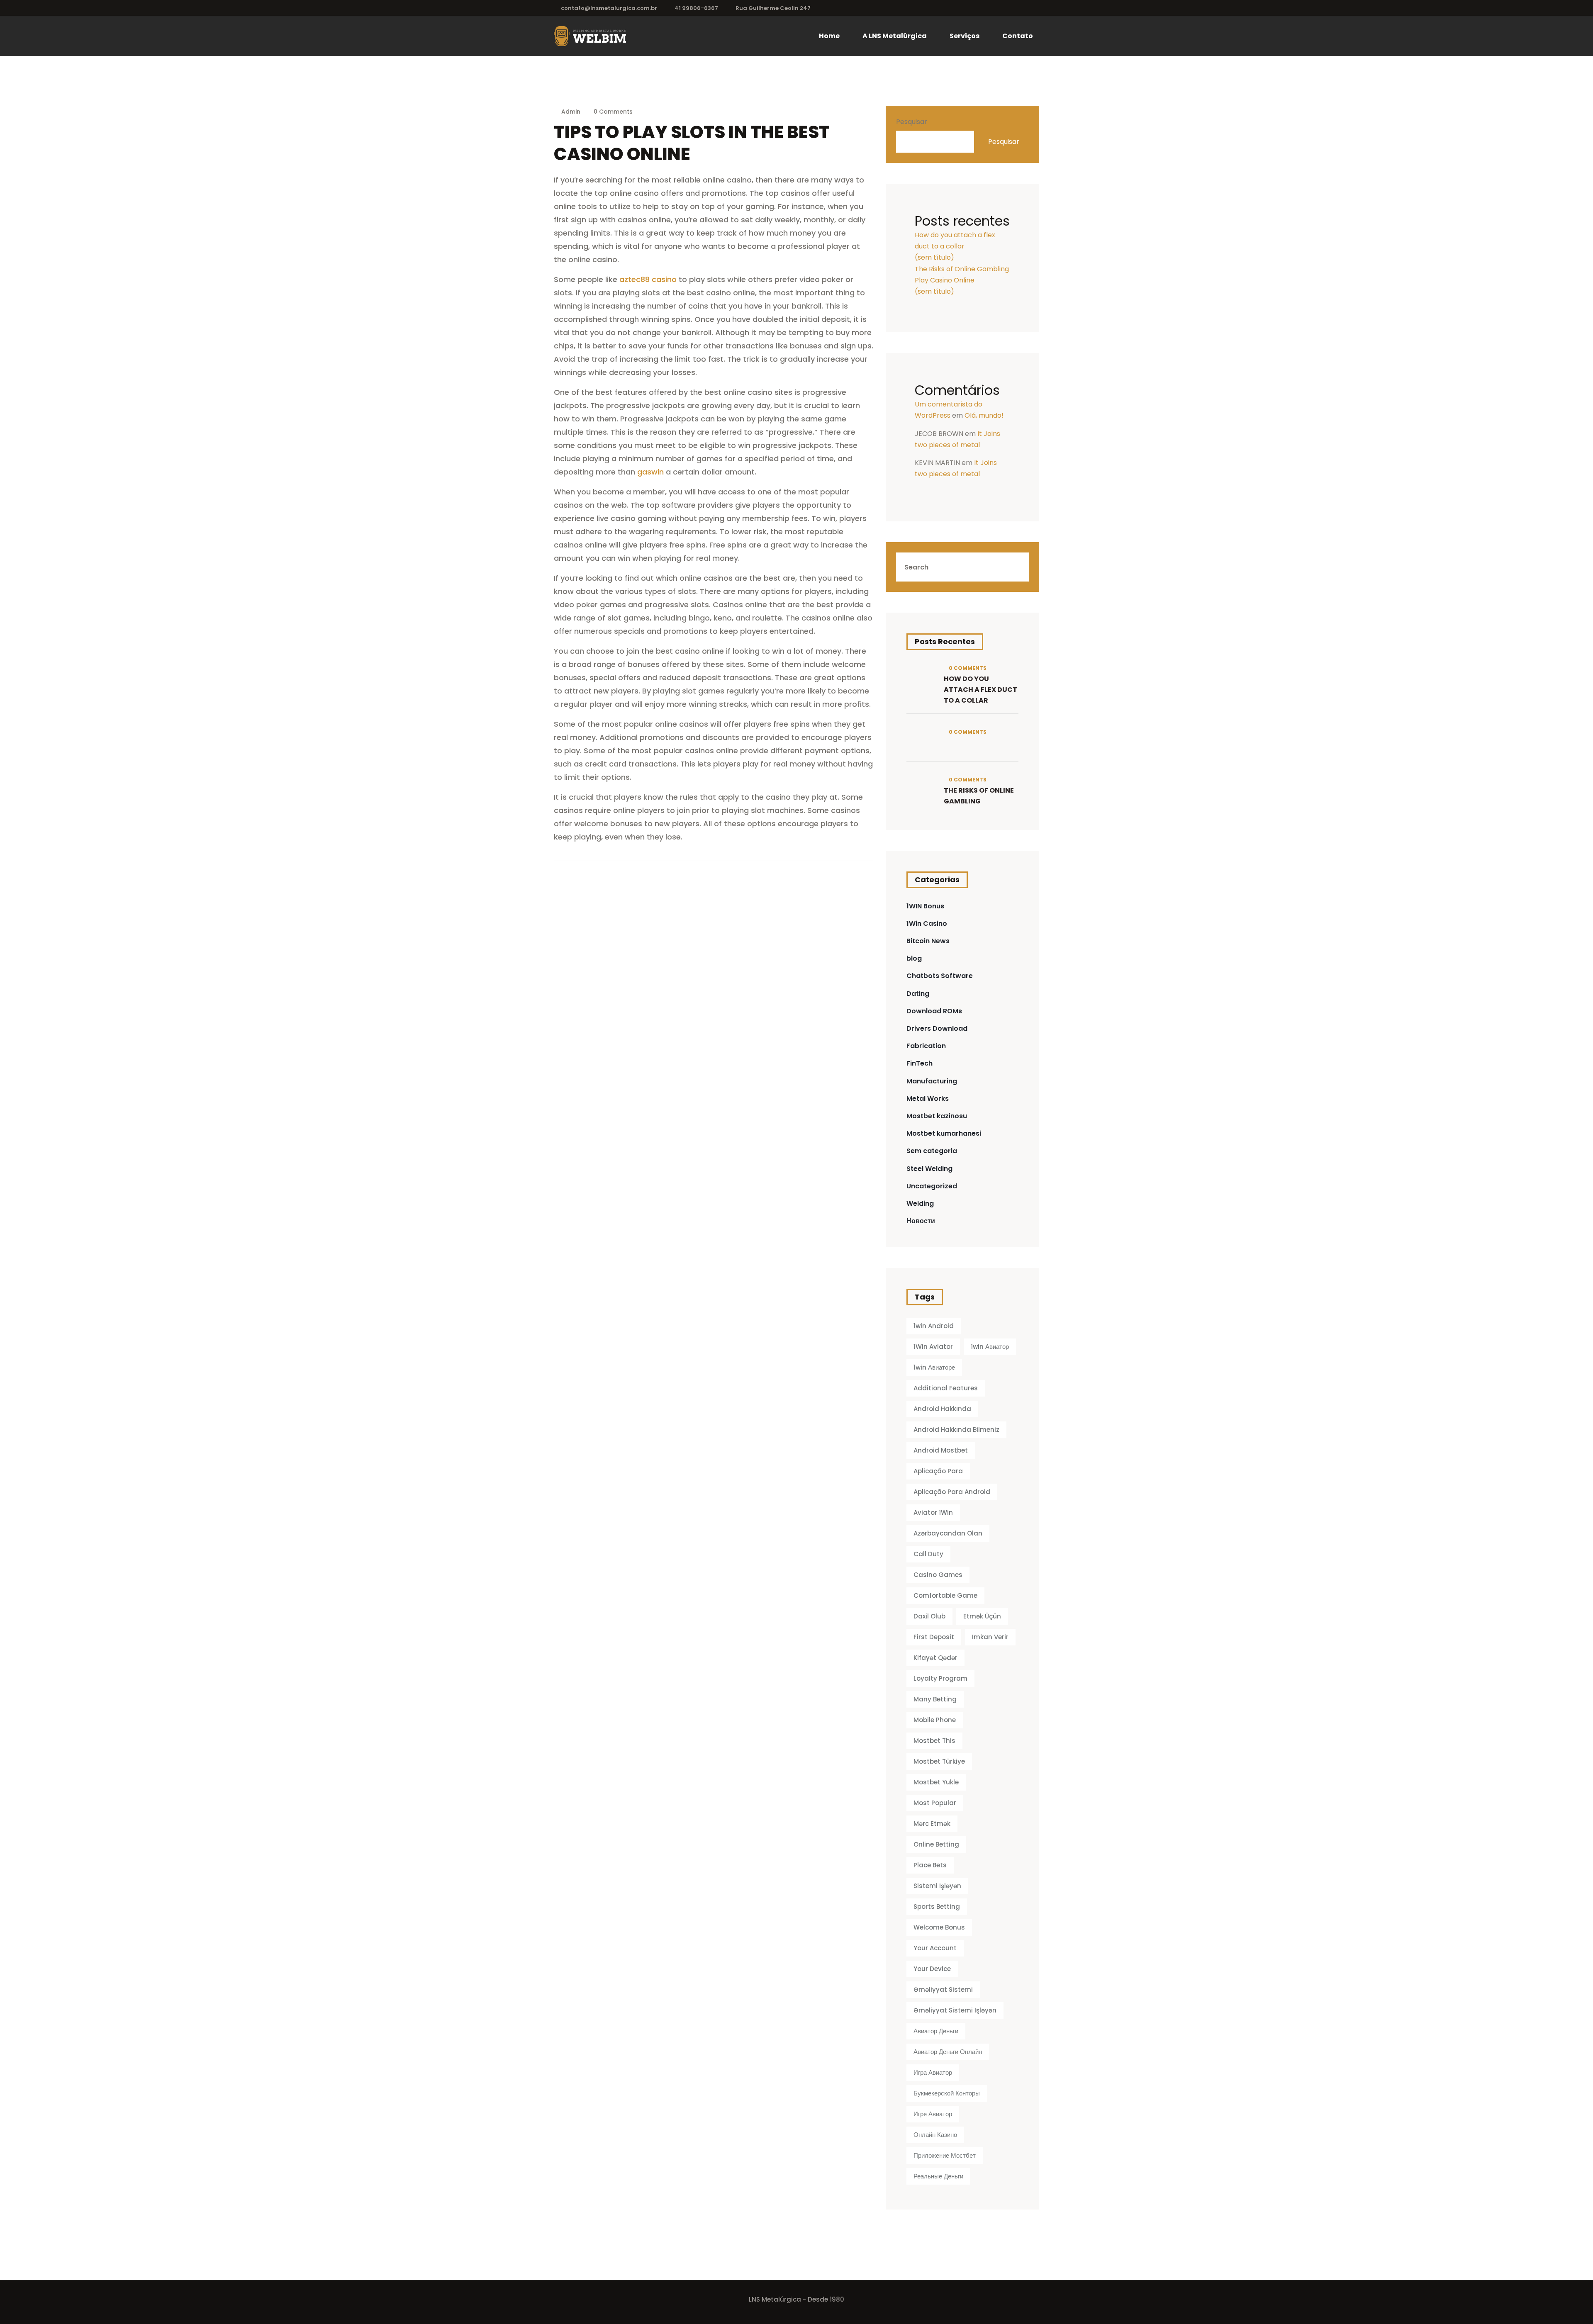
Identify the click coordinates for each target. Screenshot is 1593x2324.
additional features (946, 1388)
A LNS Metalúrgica (895, 36)
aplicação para (938, 1471)
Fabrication (926, 1046)
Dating (918, 994)
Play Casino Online (945, 280)
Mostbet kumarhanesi (944, 1133)
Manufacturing (932, 1081)
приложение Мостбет (945, 2155)
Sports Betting (937, 1907)
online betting (936, 1844)
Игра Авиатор (933, 2072)
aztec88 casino (648, 279)
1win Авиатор (990, 1347)
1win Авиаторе (934, 1367)
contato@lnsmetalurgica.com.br (609, 8)
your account (935, 1948)
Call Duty (928, 1554)
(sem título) (934, 257)
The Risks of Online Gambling (962, 269)
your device (932, 1969)
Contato (1018, 36)
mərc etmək (932, 1824)
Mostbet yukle (936, 1782)
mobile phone (935, 1720)
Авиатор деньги (936, 2031)
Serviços (965, 36)
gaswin (650, 472)
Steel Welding (929, 1169)
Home (829, 36)
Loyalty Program (940, 1678)
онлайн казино (935, 2135)
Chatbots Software (940, 976)
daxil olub (929, 1616)
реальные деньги (938, 2176)
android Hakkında (942, 1409)
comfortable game (945, 1595)
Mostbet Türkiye (939, 1761)
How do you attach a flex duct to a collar (980, 690)
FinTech (920, 1063)
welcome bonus (939, 1927)
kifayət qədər (935, 1658)
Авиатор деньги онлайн (948, 2052)
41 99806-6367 (696, 8)
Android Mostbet (941, 1450)
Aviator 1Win (933, 1512)
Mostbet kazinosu (937, 1116)
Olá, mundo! (984, 415)
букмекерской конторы (947, 2093)
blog (914, 958)
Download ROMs (934, 1011)
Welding (920, 1203)
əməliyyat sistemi (943, 1989)
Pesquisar (912, 122)
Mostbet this (934, 1741)
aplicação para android (952, 1492)
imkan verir (990, 1637)
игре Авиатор (933, 2114)
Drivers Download (937, 1028)
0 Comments (612, 112)
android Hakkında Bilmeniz (956, 1430)
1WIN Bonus (925, 906)
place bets (930, 1865)
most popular (935, 1803)
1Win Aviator (933, 1347)
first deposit (934, 1637)
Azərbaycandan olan (948, 1533)
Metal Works (928, 1099)
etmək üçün (982, 1616)
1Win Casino (927, 924)
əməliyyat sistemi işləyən (955, 2010)
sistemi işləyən (937, 1886)
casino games (938, 1575)
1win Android (934, 1326)
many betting (935, 1699)
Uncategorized (932, 1186)
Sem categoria (932, 1151)
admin (571, 112)
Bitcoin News (928, 941)
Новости (921, 1221)
